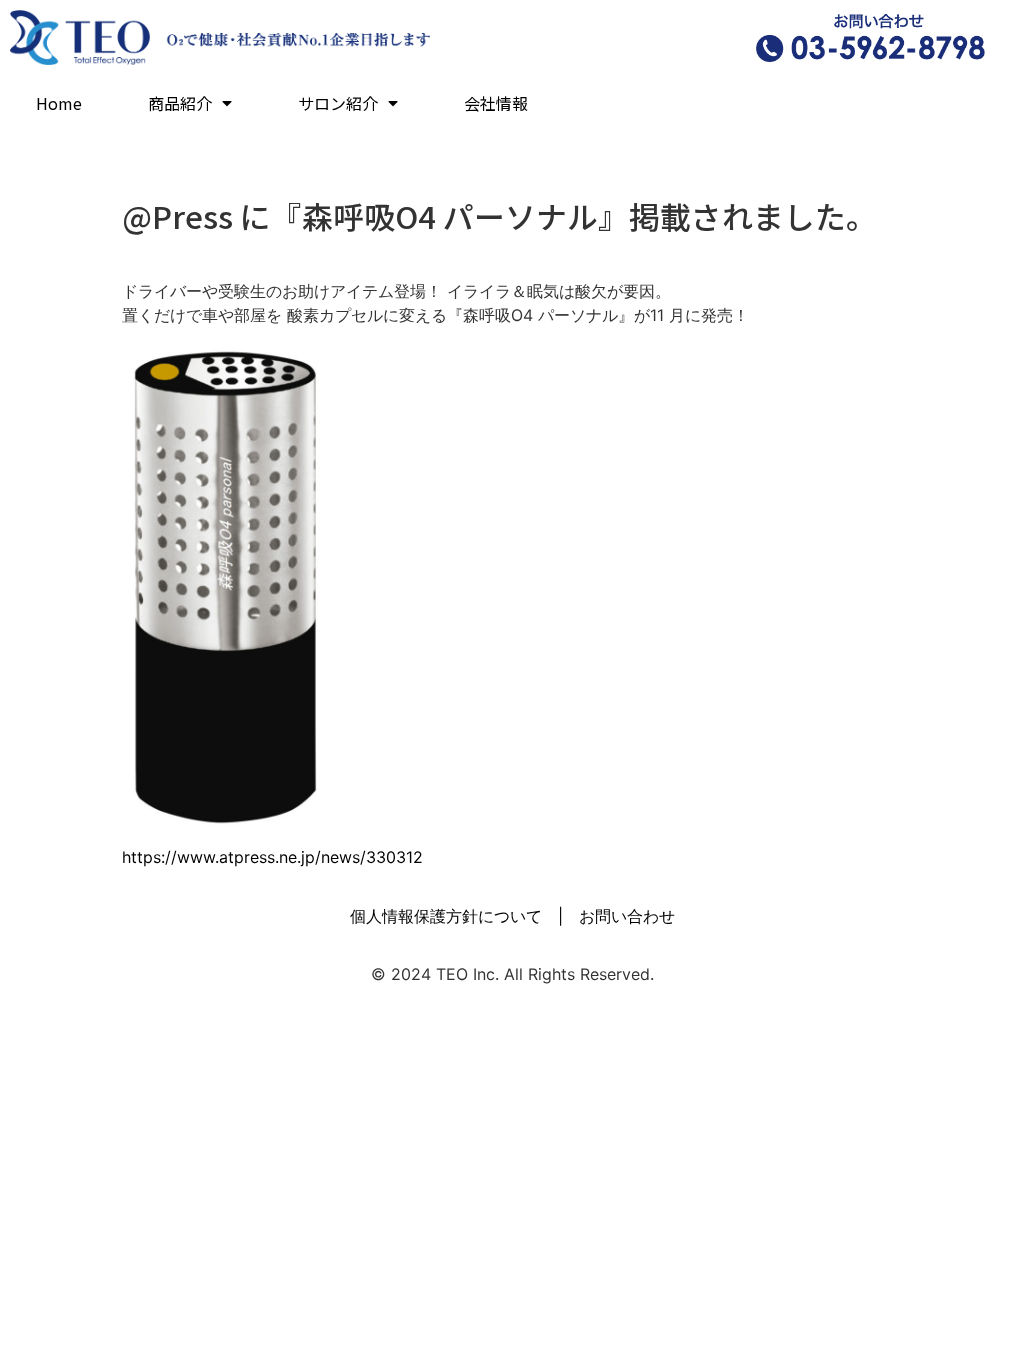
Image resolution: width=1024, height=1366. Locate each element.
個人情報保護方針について (446, 916)
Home (59, 103)
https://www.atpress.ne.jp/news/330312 (272, 857)
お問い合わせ (627, 916)
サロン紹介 (338, 103)
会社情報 (496, 103)
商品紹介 (180, 103)
